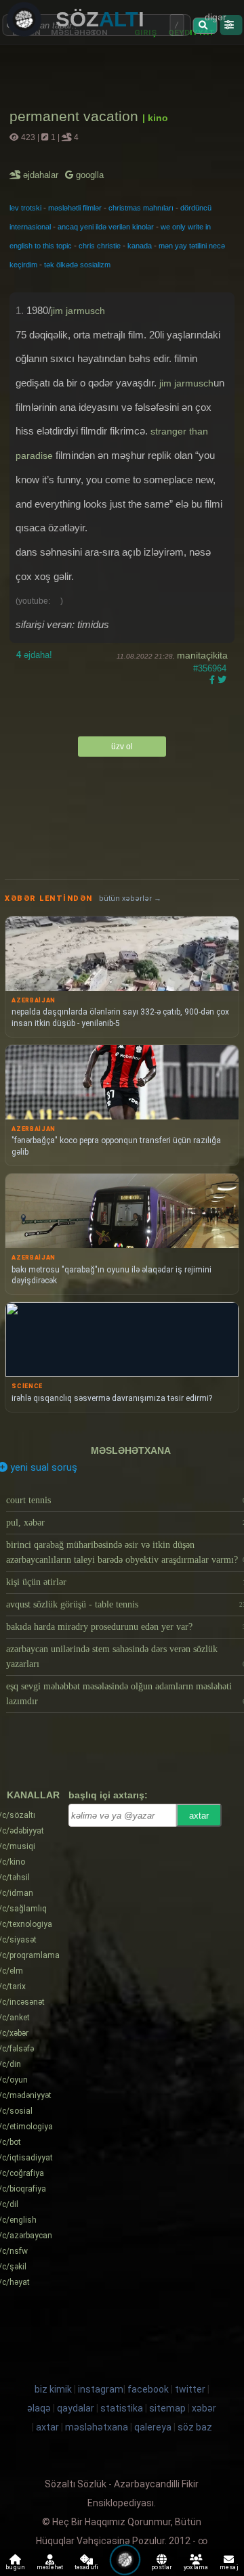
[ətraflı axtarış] (231, 25)
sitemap (167, 2408)
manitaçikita (202, 655)
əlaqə (39, 2408)
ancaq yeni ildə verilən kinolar (106, 227)
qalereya (153, 2427)
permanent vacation (76, 116)
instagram (101, 2389)
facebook (148, 2389)
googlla (88, 175)
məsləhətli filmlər (75, 208)
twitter (190, 2389)
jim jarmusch (78, 311)
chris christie (100, 246)
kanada (140, 246)
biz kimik (54, 2389)
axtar (199, 1816)
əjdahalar (42, 175)
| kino (155, 118)
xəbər (204, 2408)
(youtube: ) (39, 601)
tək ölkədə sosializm (77, 265)
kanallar (33, 1795)
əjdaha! (34, 655)
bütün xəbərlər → (130, 898)
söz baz (195, 2427)
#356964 (210, 668)
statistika (122, 2408)
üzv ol (122, 747)
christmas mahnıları (141, 208)
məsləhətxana (131, 1450)
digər (216, 17)
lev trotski (25, 208)
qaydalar (76, 2408)
